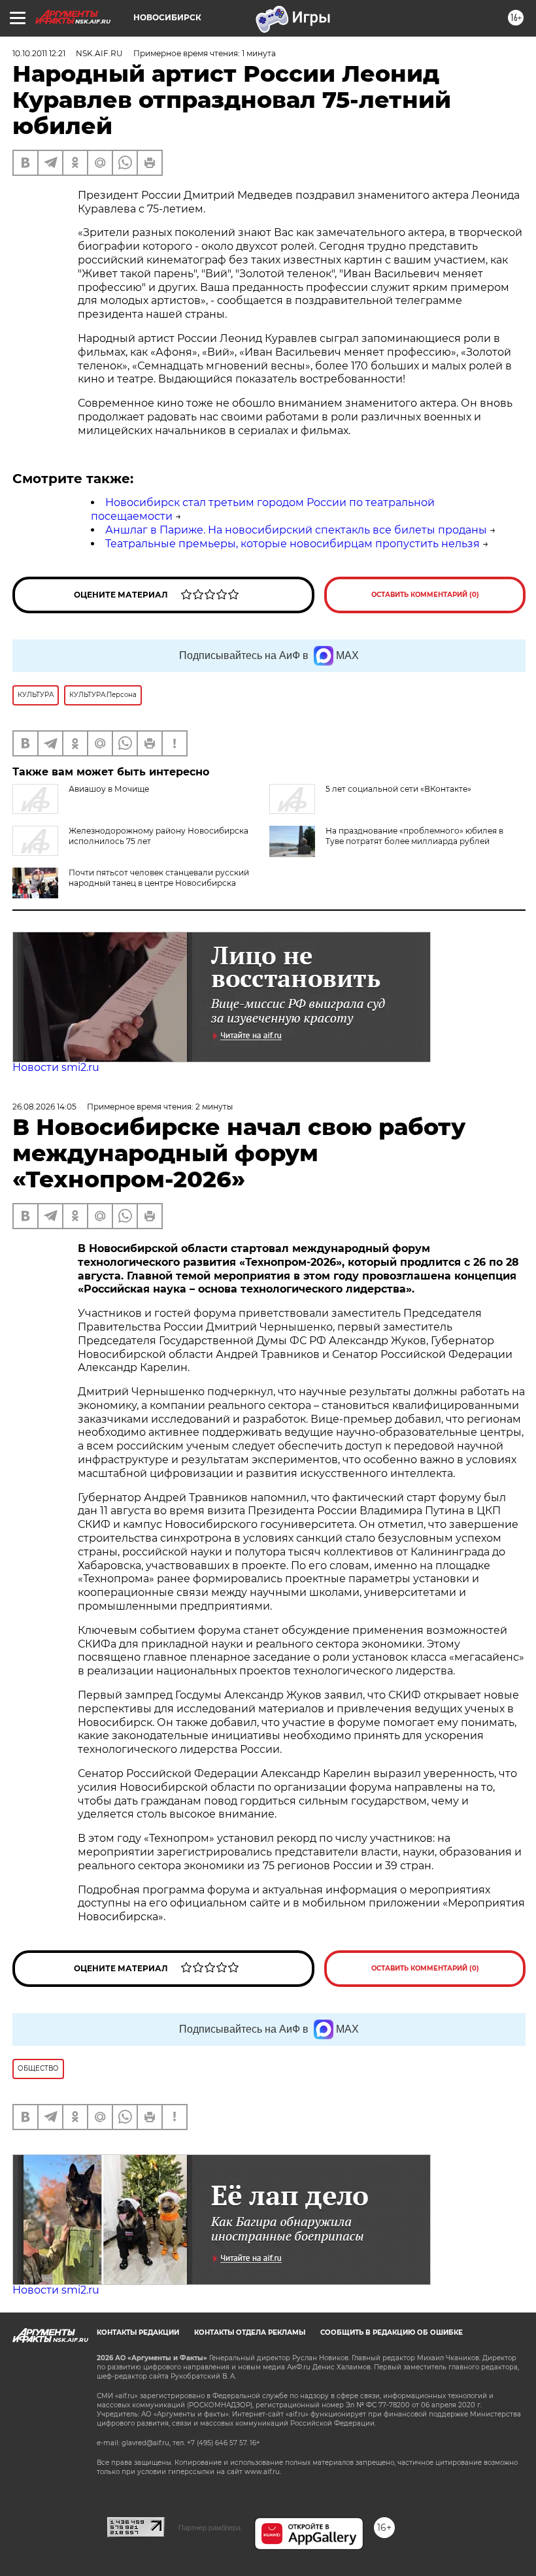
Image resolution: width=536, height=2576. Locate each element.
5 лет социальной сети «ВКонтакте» (398, 789)
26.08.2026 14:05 (44, 1107)
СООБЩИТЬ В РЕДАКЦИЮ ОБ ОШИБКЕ (392, 2332)
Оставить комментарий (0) (425, 595)
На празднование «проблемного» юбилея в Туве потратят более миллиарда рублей (414, 836)
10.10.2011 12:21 (39, 53)
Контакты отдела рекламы (250, 2332)
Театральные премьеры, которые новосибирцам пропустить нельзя (293, 544)
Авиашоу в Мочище (109, 789)
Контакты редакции (138, 2332)
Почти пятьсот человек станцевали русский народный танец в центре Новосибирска (159, 878)
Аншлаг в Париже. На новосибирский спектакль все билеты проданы (296, 530)
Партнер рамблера (209, 2528)
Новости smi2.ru (56, 1067)
